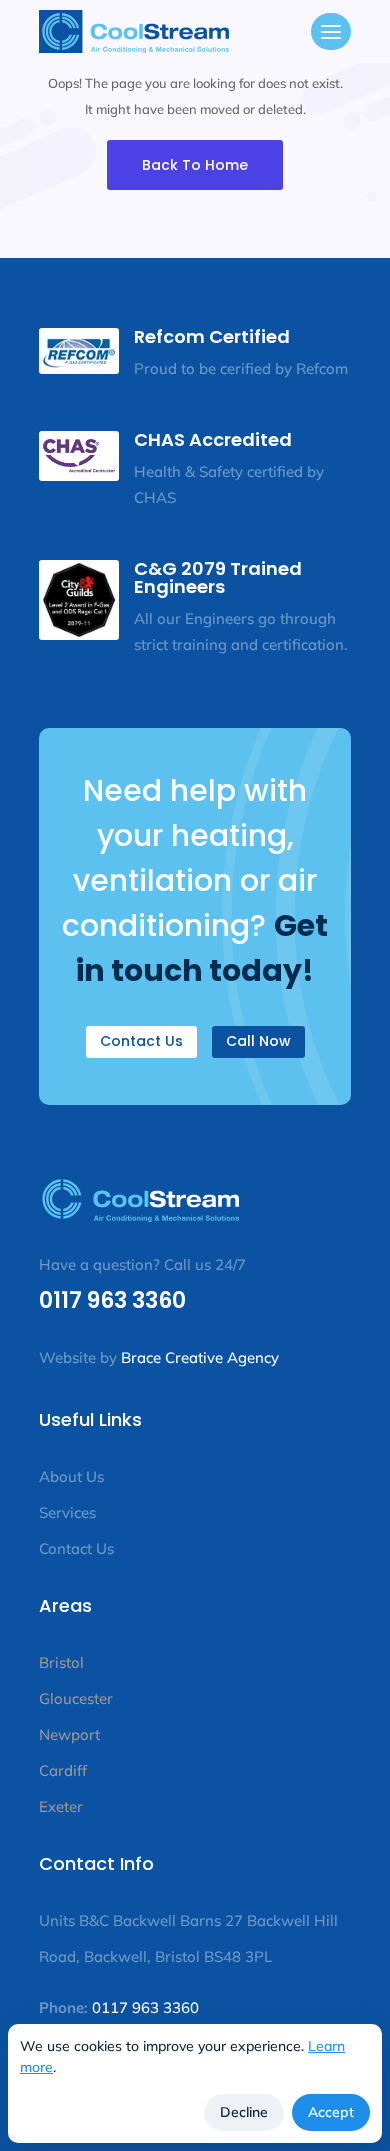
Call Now (258, 1041)
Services (69, 1512)
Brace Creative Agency (200, 1357)
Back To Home (195, 165)
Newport (69, 1734)
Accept (331, 2112)
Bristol (61, 1662)
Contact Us (141, 1041)
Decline (244, 2112)
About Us (71, 1476)
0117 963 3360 (112, 1300)
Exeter (61, 1806)
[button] (331, 33)
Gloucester (76, 1698)
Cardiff (63, 1770)
